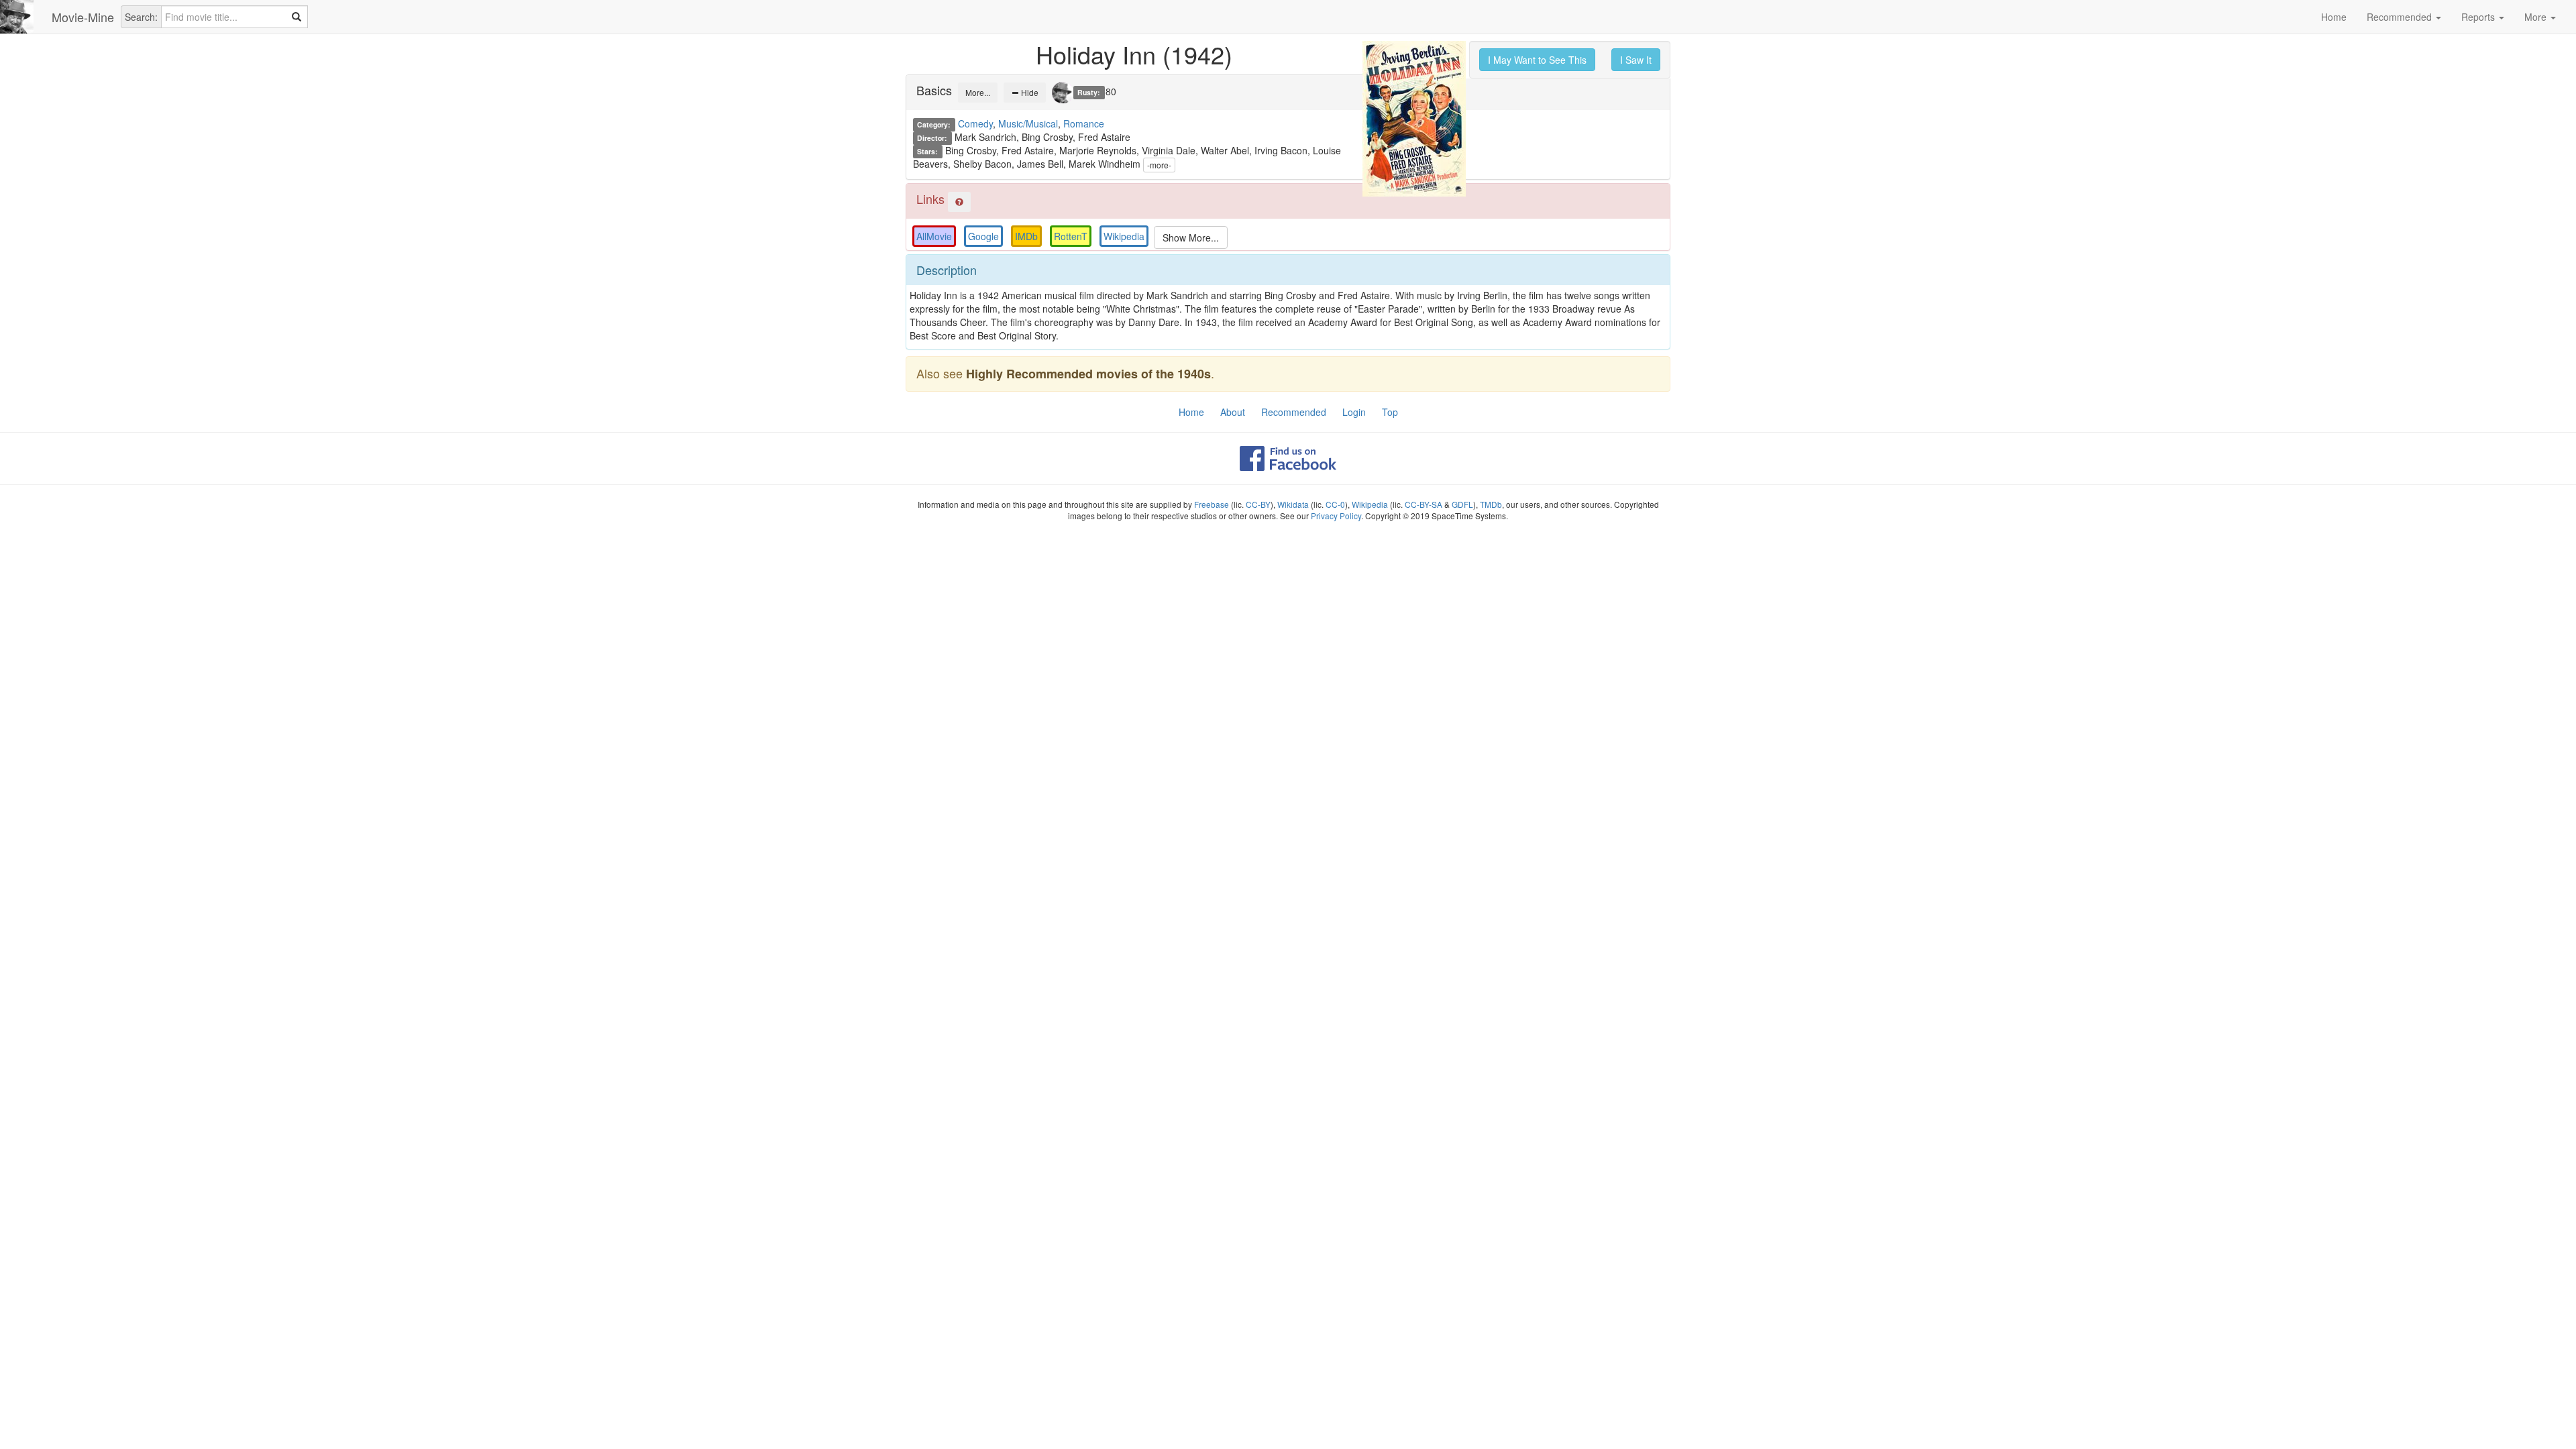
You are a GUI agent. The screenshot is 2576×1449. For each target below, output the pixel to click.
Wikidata (1293, 504)
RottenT (1071, 236)
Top (1390, 412)
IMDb (1026, 236)
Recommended (2401, 17)
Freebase (1212, 504)
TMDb (1491, 504)
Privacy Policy (1336, 516)
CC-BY (1258, 504)
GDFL (1462, 504)
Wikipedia (1124, 236)
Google (983, 236)
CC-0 (1335, 504)
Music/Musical (1028, 123)
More (2537, 17)
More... (978, 92)
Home (2334, 17)
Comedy (975, 123)
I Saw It (1636, 60)
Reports (2479, 17)
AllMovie (934, 236)
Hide (1029, 92)
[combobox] (234, 17)
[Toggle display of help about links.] (959, 202)
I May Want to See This (1537, 60)
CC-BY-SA (1424, 504)
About (1233, 412)
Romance (1084, 123)
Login (1354, 412)
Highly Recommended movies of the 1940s (1088, 374)
